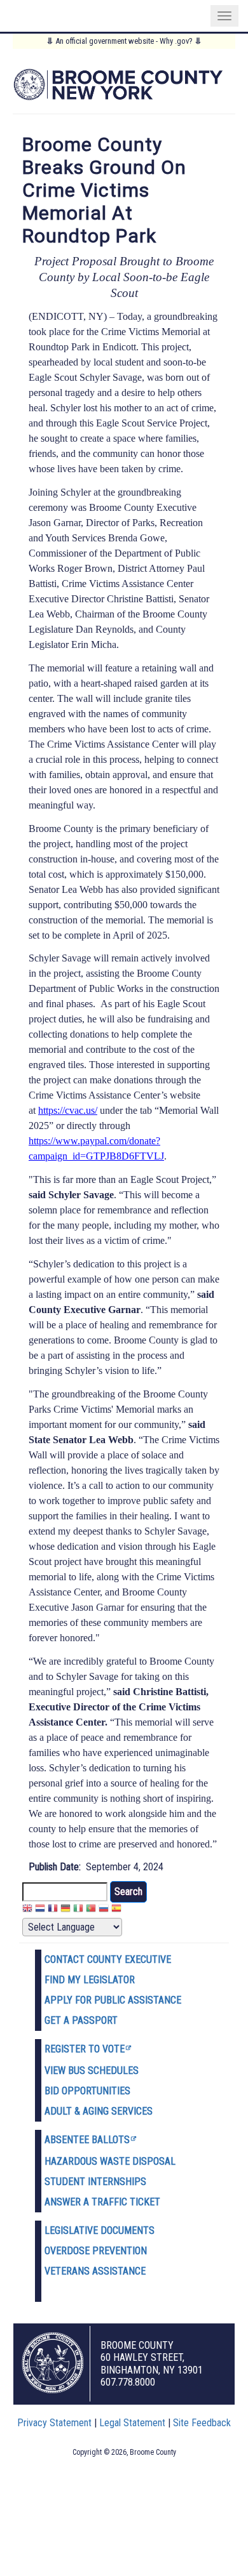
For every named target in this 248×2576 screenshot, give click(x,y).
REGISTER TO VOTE (85, 2049)
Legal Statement (132, 2423)
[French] (53, 1910)
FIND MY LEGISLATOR (90, 1980)
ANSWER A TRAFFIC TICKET (102, 2202)
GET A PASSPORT (81, 2020)
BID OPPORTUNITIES (87, 2091)
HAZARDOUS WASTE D (92, 2161)
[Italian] (78, 1910)
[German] (65, 1910)
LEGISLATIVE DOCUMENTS (100, 2230)
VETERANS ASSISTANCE (95, 2271)
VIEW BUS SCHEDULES (92, 2071)
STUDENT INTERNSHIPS (95, 2182)
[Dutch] (40, 1910)
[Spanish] (116, 1910)
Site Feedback (202, 2423)
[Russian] (104, 1910)
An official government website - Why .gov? (124, 41)
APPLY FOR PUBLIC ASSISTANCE (113, 2000)
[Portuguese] (91, 1910)
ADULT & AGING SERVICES (99, 2111)
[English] (27, 1910)
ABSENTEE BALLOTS (87, 2140)
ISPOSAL (157, 2161)
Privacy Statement (54, 2423)
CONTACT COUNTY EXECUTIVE (108, 1959)
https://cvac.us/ (68, 1110)
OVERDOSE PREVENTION (96, 2251)
